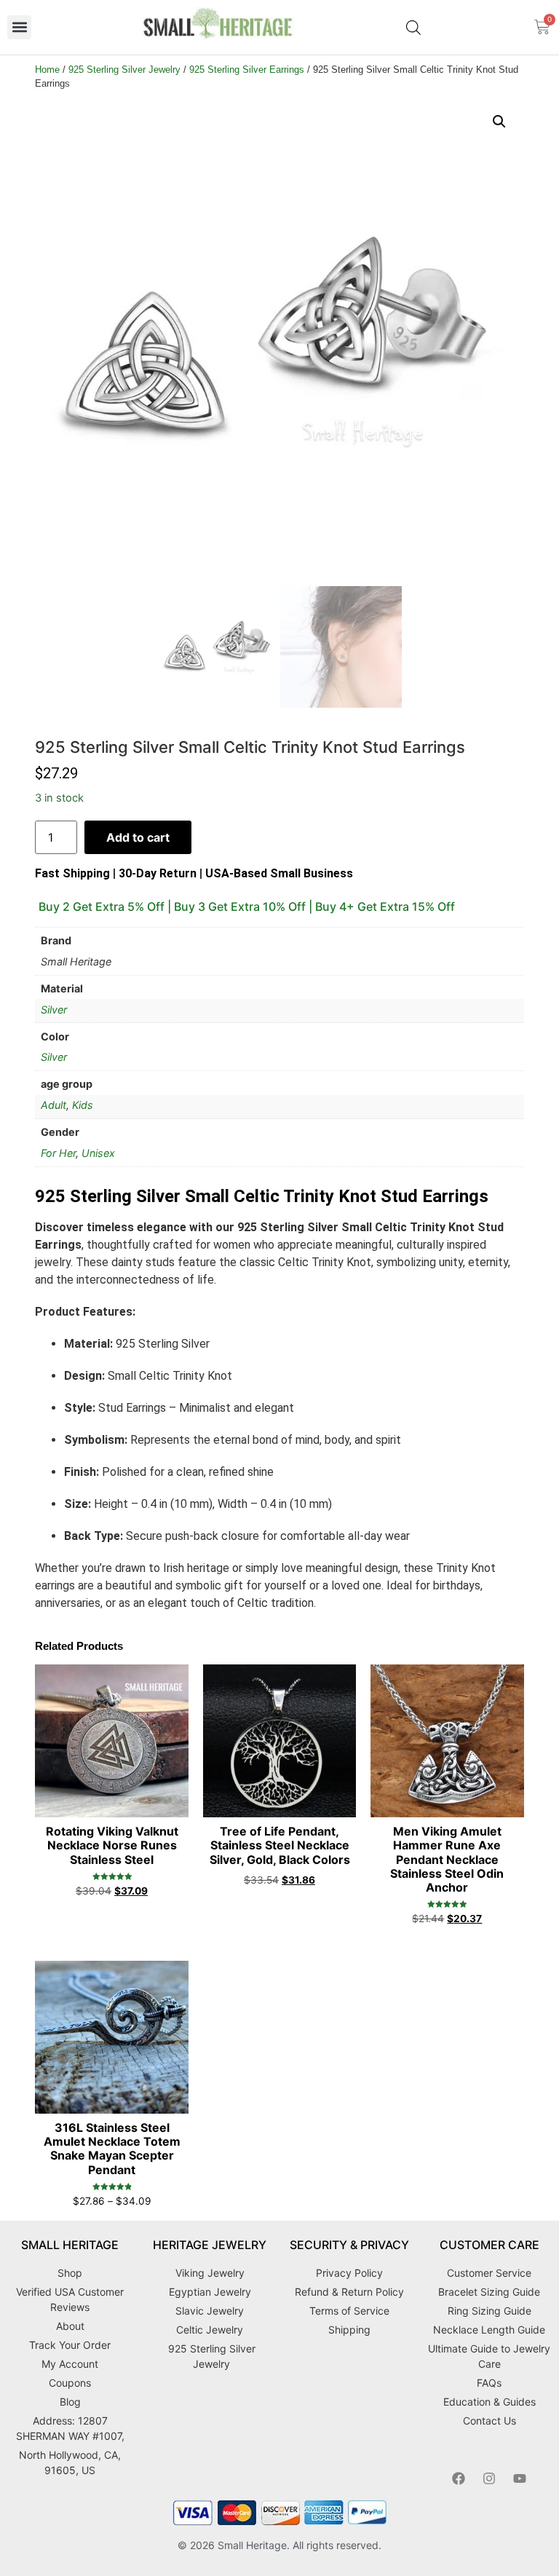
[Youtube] (520, 2478)
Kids (83, 1105)
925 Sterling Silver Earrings (247, 70)
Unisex (98, 1153)
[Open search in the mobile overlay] (413, 27)
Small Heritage (252, 2545)
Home (47, 70)
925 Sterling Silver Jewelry (124, 70)
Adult (53, 1105)
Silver (54, 1010)
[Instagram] (489, 2478)
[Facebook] (459, 2478)
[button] (19, 27)
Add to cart (138, 837)
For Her (58, 1153)
